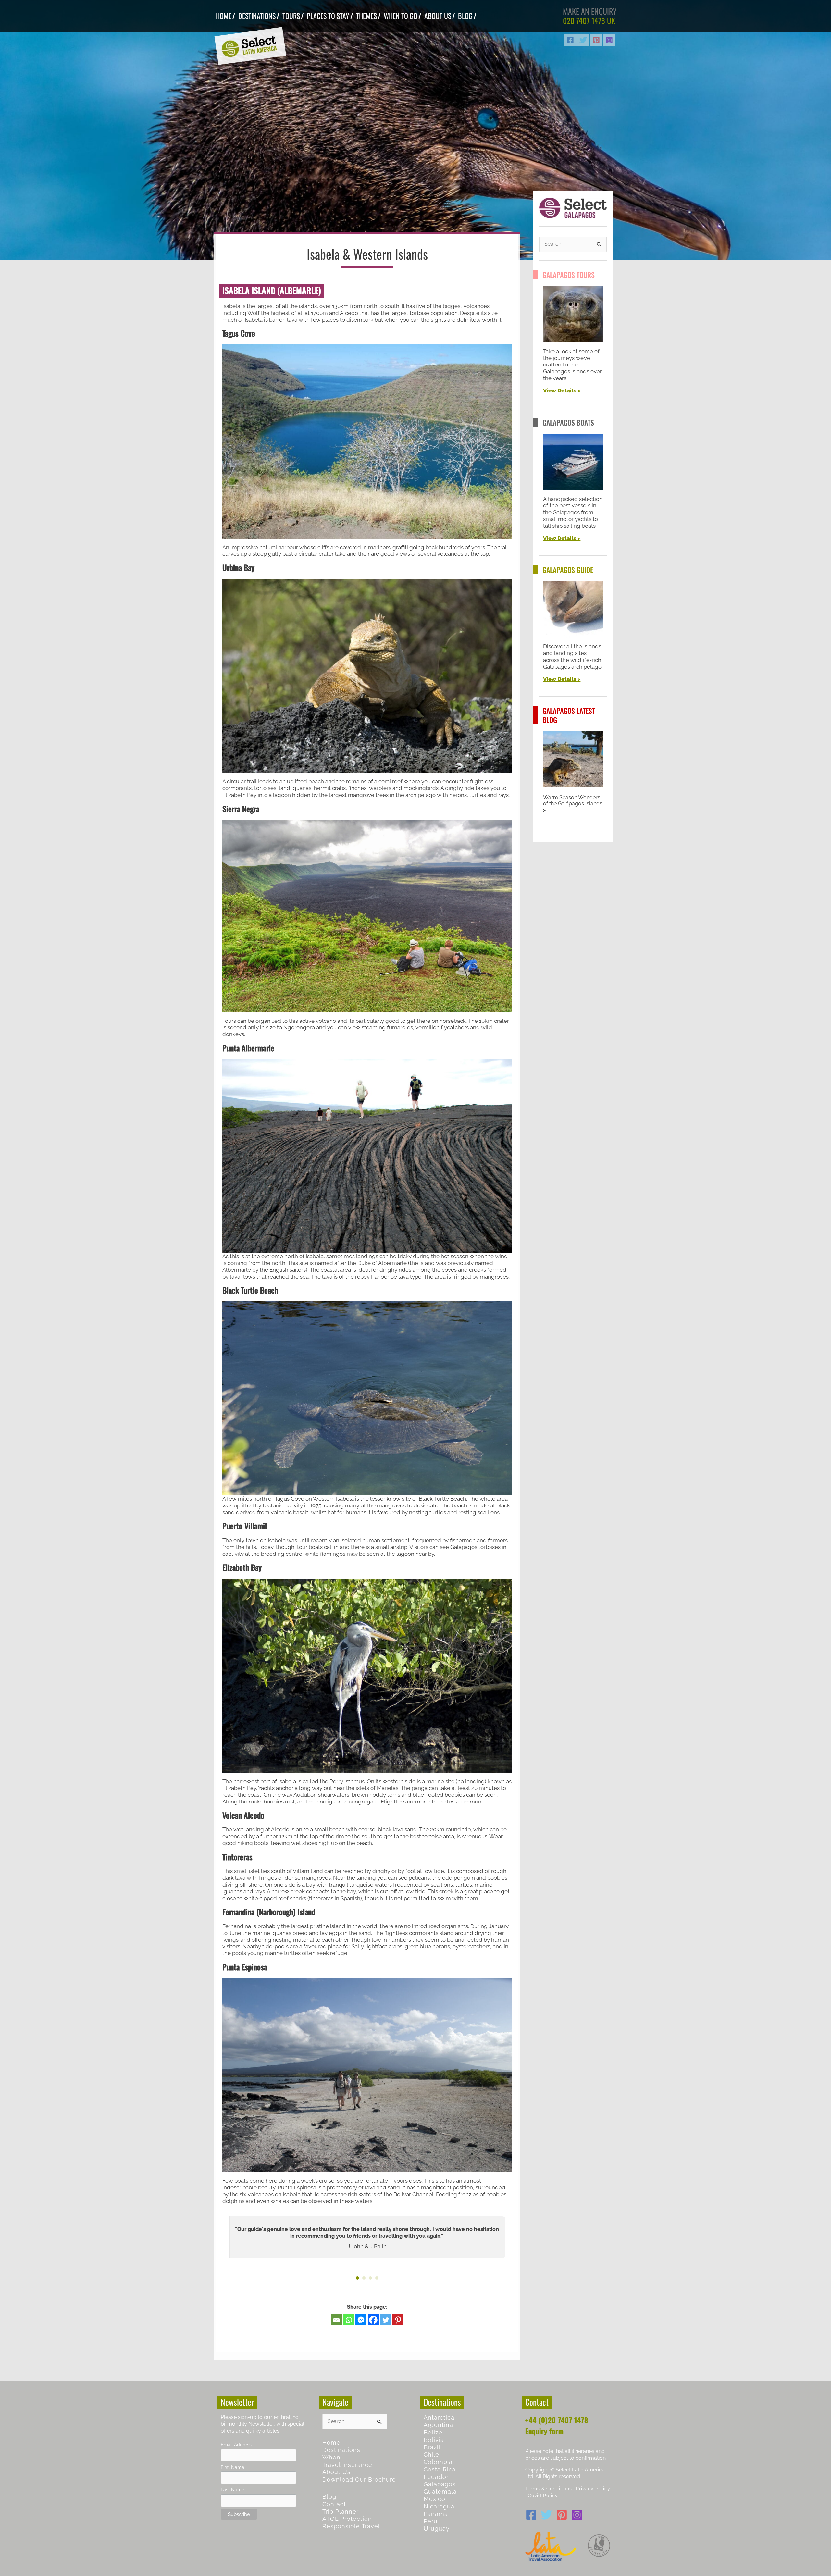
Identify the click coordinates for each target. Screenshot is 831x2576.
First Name (232, 2467)
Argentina (438, 2425)
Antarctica (439, 2417)
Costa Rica (440, 2469)
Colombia (438, 2462)
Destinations (341, 2450)
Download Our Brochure (359, 2479)
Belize (433, 2432)
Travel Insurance (347, 2465)
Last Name (232, 2489)
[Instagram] (609, 40)
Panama (436, 2514)
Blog (329, 2497)
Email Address (236, 2444)
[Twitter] (583, 40)
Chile (431, 2454)
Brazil (432, 2447)
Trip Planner (341, 2512)
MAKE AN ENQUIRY (590, 11)
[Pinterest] (596, 40)
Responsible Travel (351, 2526)
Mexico (434, 2499)
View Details (560, 390)
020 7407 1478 (584, 20)
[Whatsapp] (349, 2320)
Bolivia (434, 2440)
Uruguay (437, 2528)
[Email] (336, 2320)
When (331, 2457)
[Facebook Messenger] (361, 2320)
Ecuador (436, 2477)
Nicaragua (439, 2506)
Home (331, 2442)
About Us (336, 2472)
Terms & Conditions (549, 2489)
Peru (431, 2521)
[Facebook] (570, 40)
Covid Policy (543, 2495)
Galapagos (440, 2484)
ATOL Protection (347, 2519)
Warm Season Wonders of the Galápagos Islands (573, 801)
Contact (334, 2504)
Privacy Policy (593, 2489)
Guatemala (440, 2491)
